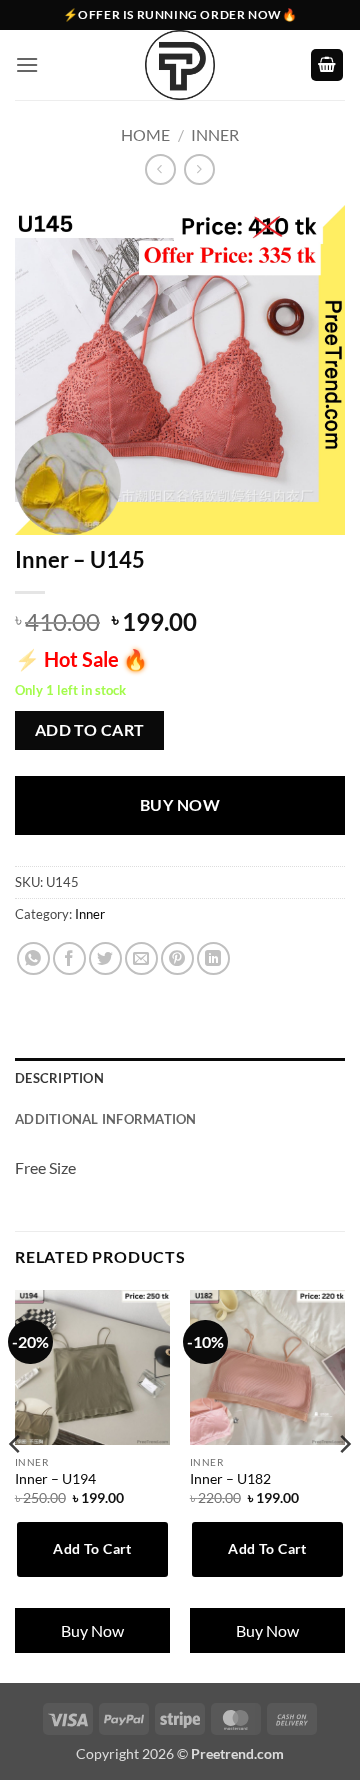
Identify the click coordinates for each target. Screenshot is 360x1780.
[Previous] (16, 1484)
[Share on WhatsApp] (33, 958)
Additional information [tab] (106, 1119)
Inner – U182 (230, 1479)
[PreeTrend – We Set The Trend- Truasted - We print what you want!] (180, 65)
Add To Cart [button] (92, 1548)
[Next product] (160, 169)
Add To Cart (90, 730)
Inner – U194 (55, 1479)
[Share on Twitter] (105, 958)
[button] (27, 64)
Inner (215, 134)
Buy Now (180, 805)
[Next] (344, 1484)
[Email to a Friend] (141, 958)
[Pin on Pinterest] (177, 958)
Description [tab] (59, 1078)
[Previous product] (199, 169)
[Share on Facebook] (69, 958)
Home (145, 134)
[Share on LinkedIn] (213, 958)
